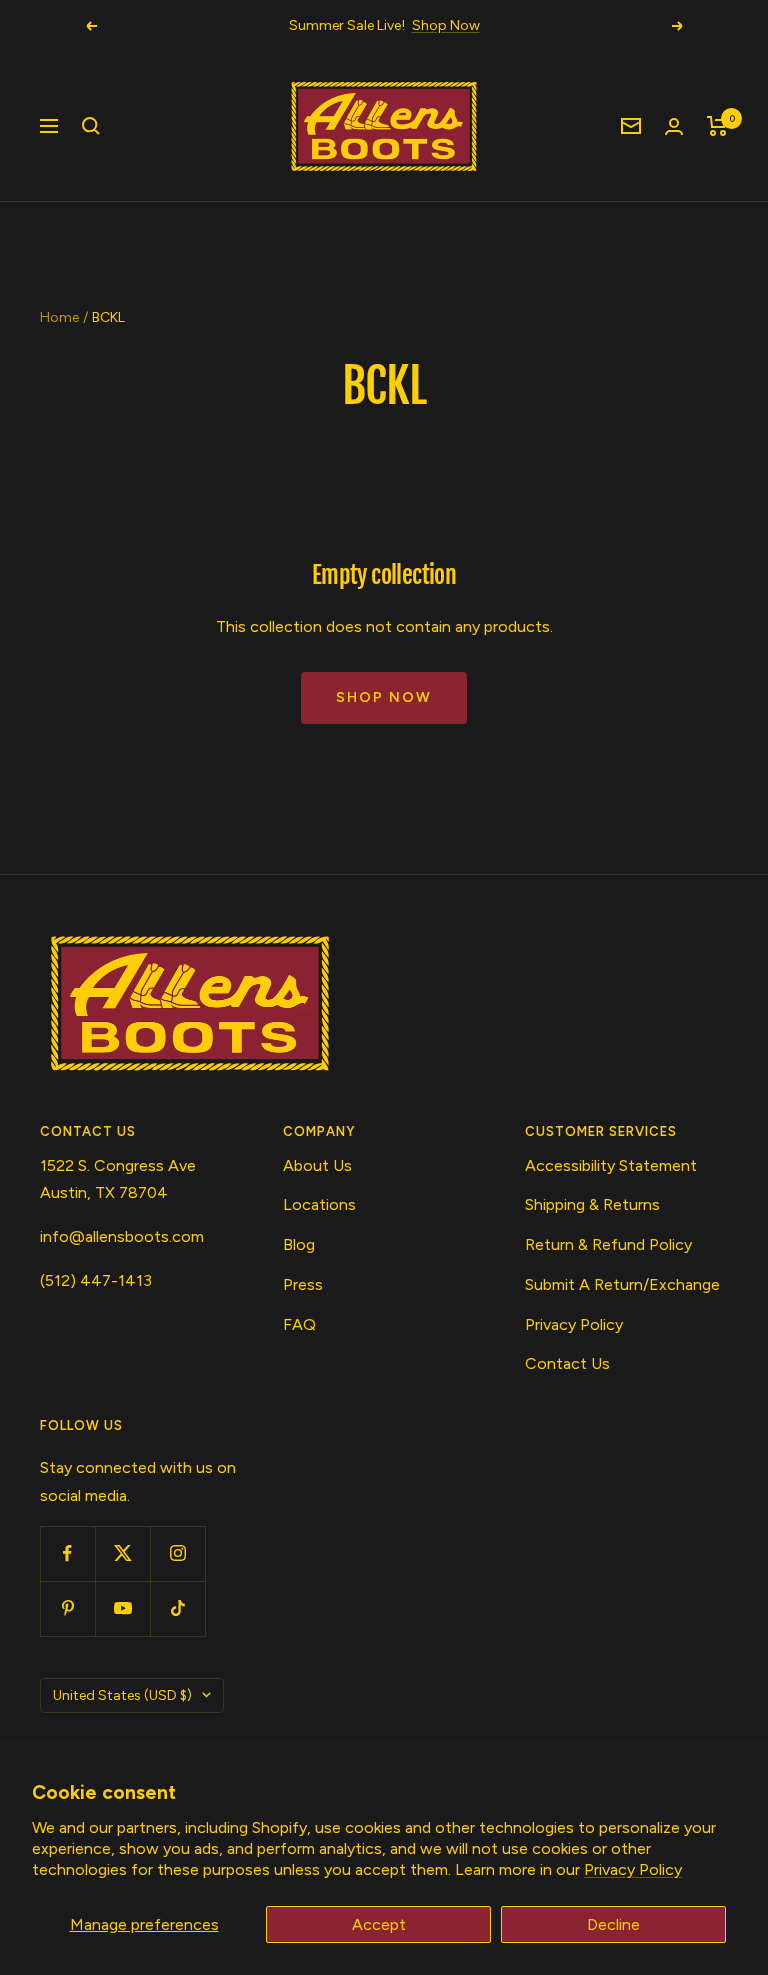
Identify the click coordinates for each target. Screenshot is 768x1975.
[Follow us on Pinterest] (67, 1608)
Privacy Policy (633, 1869)
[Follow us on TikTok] (177, 1608)
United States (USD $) (122, 1695)
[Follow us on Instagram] (177, 1553)
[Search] (91, 126)
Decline (613, 1924)
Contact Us (567, 1363)
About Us (317, 1165)
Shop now (384, 697)
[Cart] (717, 126)
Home (59, 317)
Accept (379, 1924)
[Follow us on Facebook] (67, 1553)
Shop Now (446, 25)
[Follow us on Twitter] (122, 1553)
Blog (299, 1244)
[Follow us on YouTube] (122, 1608)
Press (303, 1284)
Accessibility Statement (611, 1165)
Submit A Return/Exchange (622, 1284)
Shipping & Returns (592, 1204)
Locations (319, 1204)
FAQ (299, 1324)
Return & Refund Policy (608, 1244)
